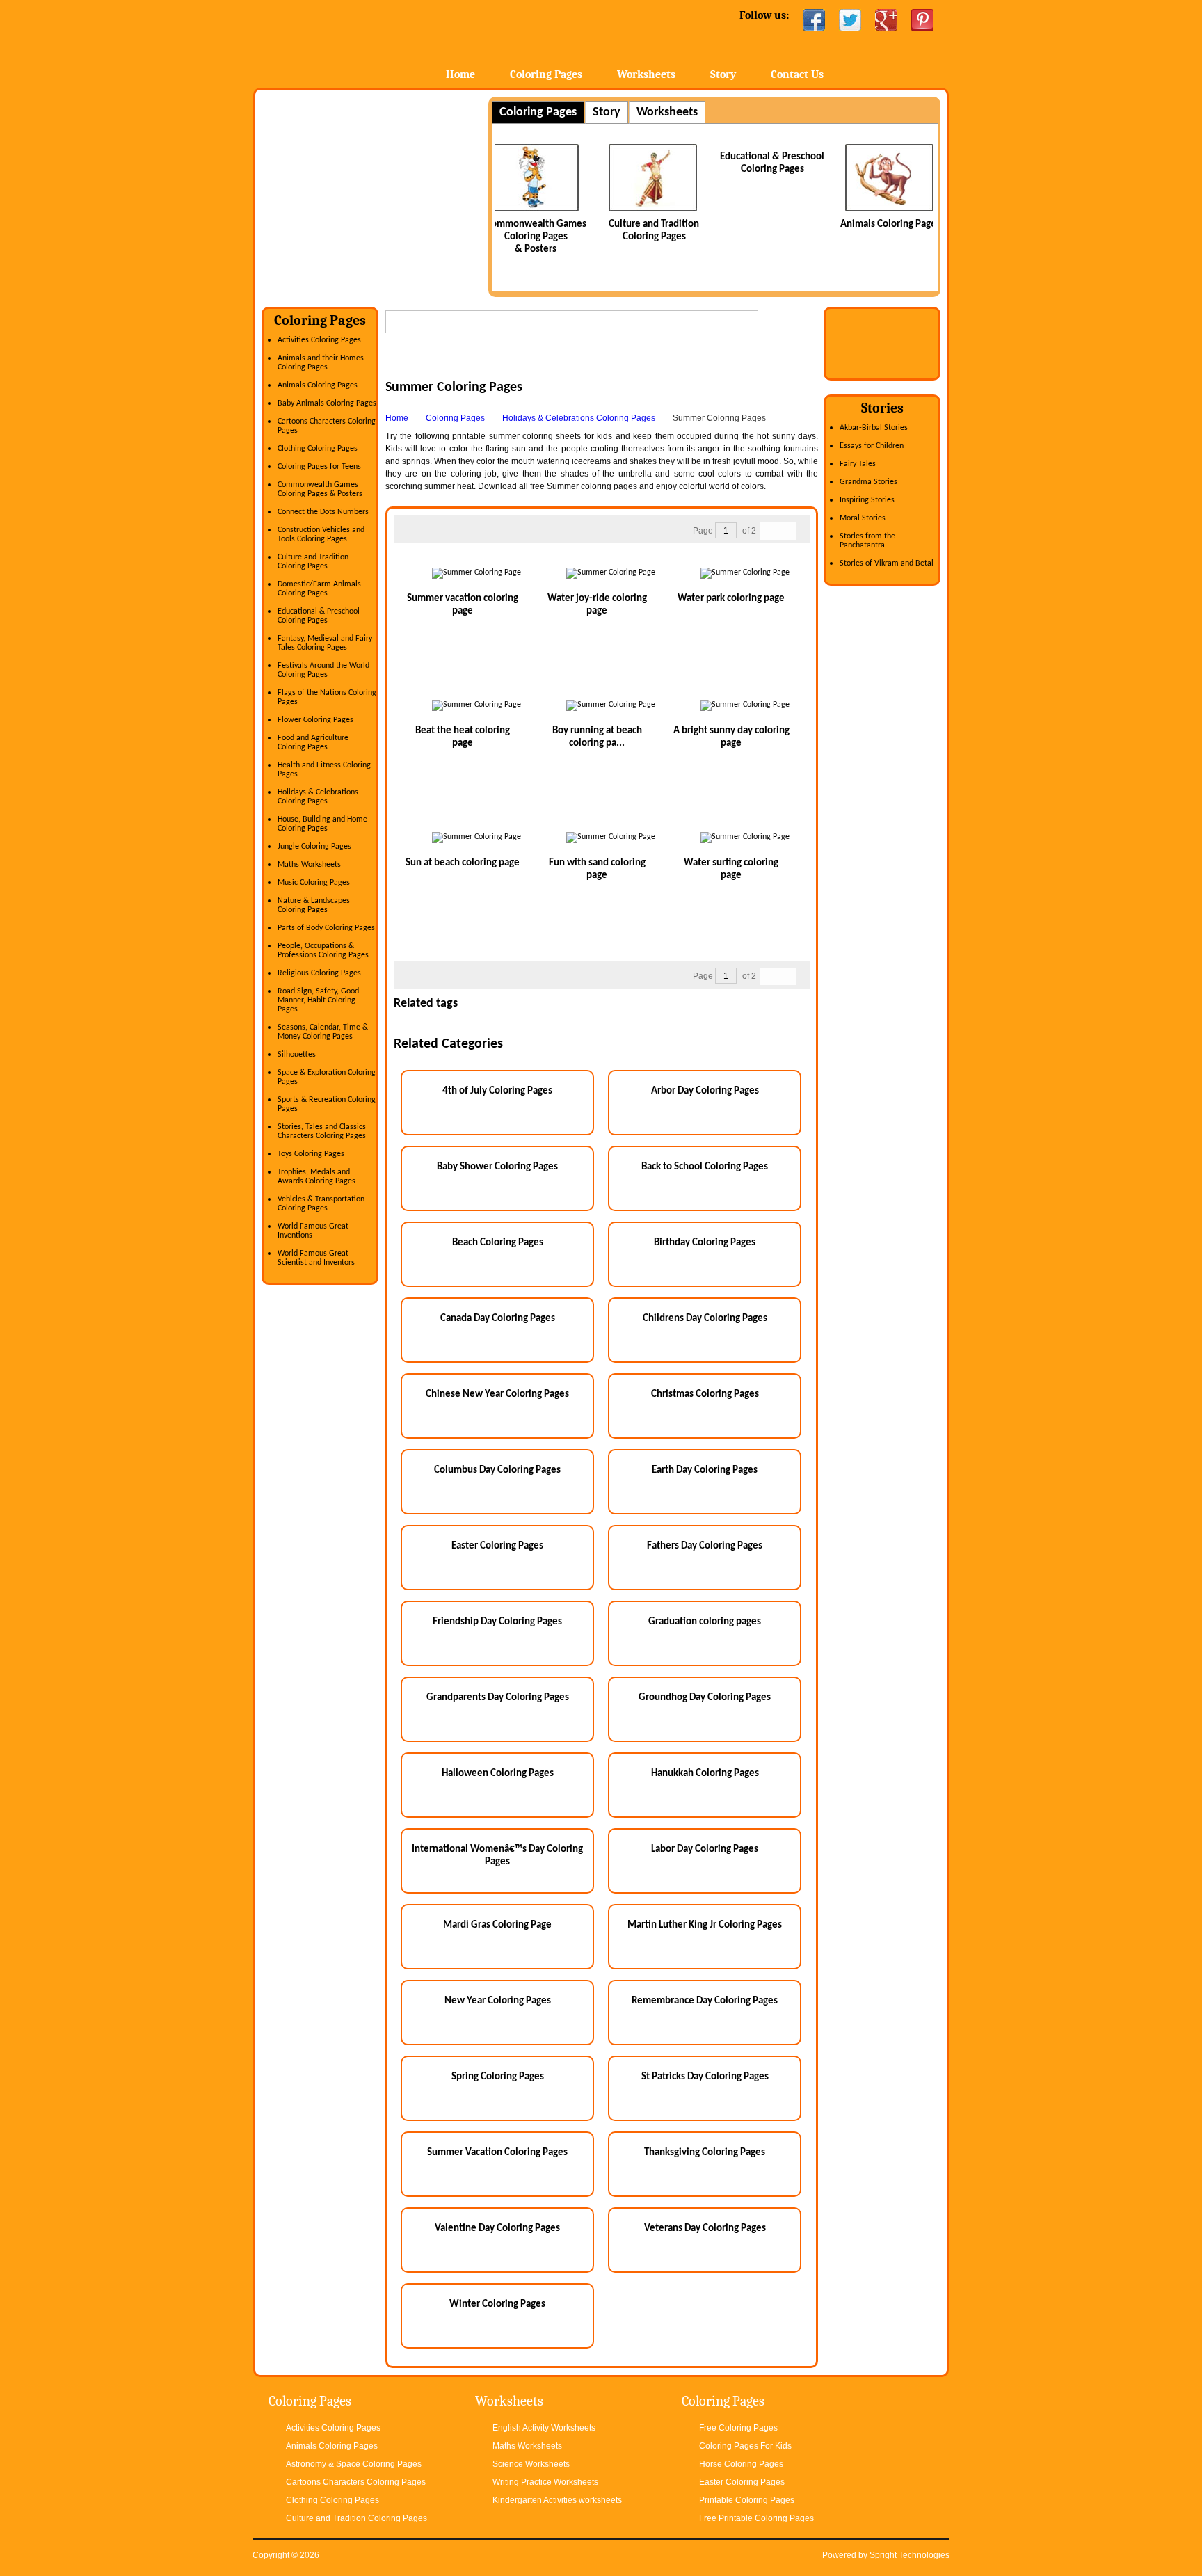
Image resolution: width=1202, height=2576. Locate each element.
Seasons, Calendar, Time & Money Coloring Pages (323, 1032)
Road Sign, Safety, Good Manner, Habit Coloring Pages (318, 1000)
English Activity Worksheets (544, 2428)
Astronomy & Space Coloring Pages (354, 2464)
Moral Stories (863, 518)
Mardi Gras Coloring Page (497, 1925)
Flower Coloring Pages (315, 720)
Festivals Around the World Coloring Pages (323, 670)
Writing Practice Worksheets (545, 2482)
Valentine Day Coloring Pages (497, 2229)
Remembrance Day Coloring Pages (705, 2001)
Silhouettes (297, 1055)
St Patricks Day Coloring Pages (705, 2077)
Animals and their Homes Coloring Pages (321, 363)
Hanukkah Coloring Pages (705, 1774)
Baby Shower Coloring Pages (497, 1167)
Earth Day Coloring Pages (705, 1470)
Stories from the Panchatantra (867, 541)
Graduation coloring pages (705, 1622)
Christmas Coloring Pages (705, 1394)
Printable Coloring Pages (747, 2500)
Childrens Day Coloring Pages (705, 1319)
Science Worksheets (531, 2464)
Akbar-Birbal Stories (874, 428)
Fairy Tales (858, 464)
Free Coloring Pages (738, 2428)
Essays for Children (872, 446)
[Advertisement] (378, 194)
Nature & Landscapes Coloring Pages (314, 905)
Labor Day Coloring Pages (705, 1849)
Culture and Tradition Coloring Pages (313, 562)
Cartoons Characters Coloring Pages (356, 2482)
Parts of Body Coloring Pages (326, 928)
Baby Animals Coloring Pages (327, 403)
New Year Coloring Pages (498, 2001)
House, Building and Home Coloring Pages (322, 824)
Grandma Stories (868, 482)
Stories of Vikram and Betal (887, 563)
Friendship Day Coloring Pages (497, 1622)
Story (723, 74)
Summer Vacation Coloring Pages (497, 2153)
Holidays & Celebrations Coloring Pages (318, 797)
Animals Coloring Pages (787, 224)
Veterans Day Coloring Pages (705, 2229)
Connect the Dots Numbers (323, 512)
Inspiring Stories (867, 500)
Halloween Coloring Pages (498, 1774)
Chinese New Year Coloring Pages (497, 1394)
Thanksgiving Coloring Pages (705, 2153)
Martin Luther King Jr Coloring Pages (705, 1925)
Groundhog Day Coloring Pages (705, 1698)
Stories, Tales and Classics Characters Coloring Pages (322, 1131)
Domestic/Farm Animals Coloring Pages (319, 589)
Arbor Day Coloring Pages (705, 1091)
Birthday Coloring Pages (705, 1243)
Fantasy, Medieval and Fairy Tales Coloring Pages (325, 643)
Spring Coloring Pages (498, 2077)
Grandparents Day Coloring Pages (498, 1698)
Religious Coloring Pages (319, 973)
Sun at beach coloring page (463, 863)
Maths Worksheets (309, 865)
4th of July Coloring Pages (497, 1091)
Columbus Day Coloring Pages (497, 1470)
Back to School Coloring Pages (705, 1167)
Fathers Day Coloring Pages (705, 1546)
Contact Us (797, 74)
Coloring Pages (546, 74)
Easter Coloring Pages (497, 1546)
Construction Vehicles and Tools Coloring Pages (321, 535)
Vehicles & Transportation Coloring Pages (321, 1204)
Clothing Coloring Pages (318, 449)
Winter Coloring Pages (497, 2304)
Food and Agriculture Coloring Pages (313, 743)
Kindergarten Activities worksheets (557, 2500)
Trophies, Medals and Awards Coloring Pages (316, 1177)
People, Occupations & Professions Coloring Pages (323, 951)
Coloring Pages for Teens (319, 467)
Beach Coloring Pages (498, 1243)
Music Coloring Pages (314, 883)
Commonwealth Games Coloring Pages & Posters (320, 489)
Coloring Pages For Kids (745, 2446)
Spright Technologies (909, 2555)
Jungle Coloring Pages (314, 847)
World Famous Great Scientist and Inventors (316, 1258)
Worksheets (646, 74)
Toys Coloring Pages (311, 1154)
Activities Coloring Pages (319, 340)
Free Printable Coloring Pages (756, 2518)
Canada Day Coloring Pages (498, 1319)
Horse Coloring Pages (741, 2464)
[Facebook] (814, 20)
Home (363, 41)
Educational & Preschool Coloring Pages (319, 616)
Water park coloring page (731, 599)
